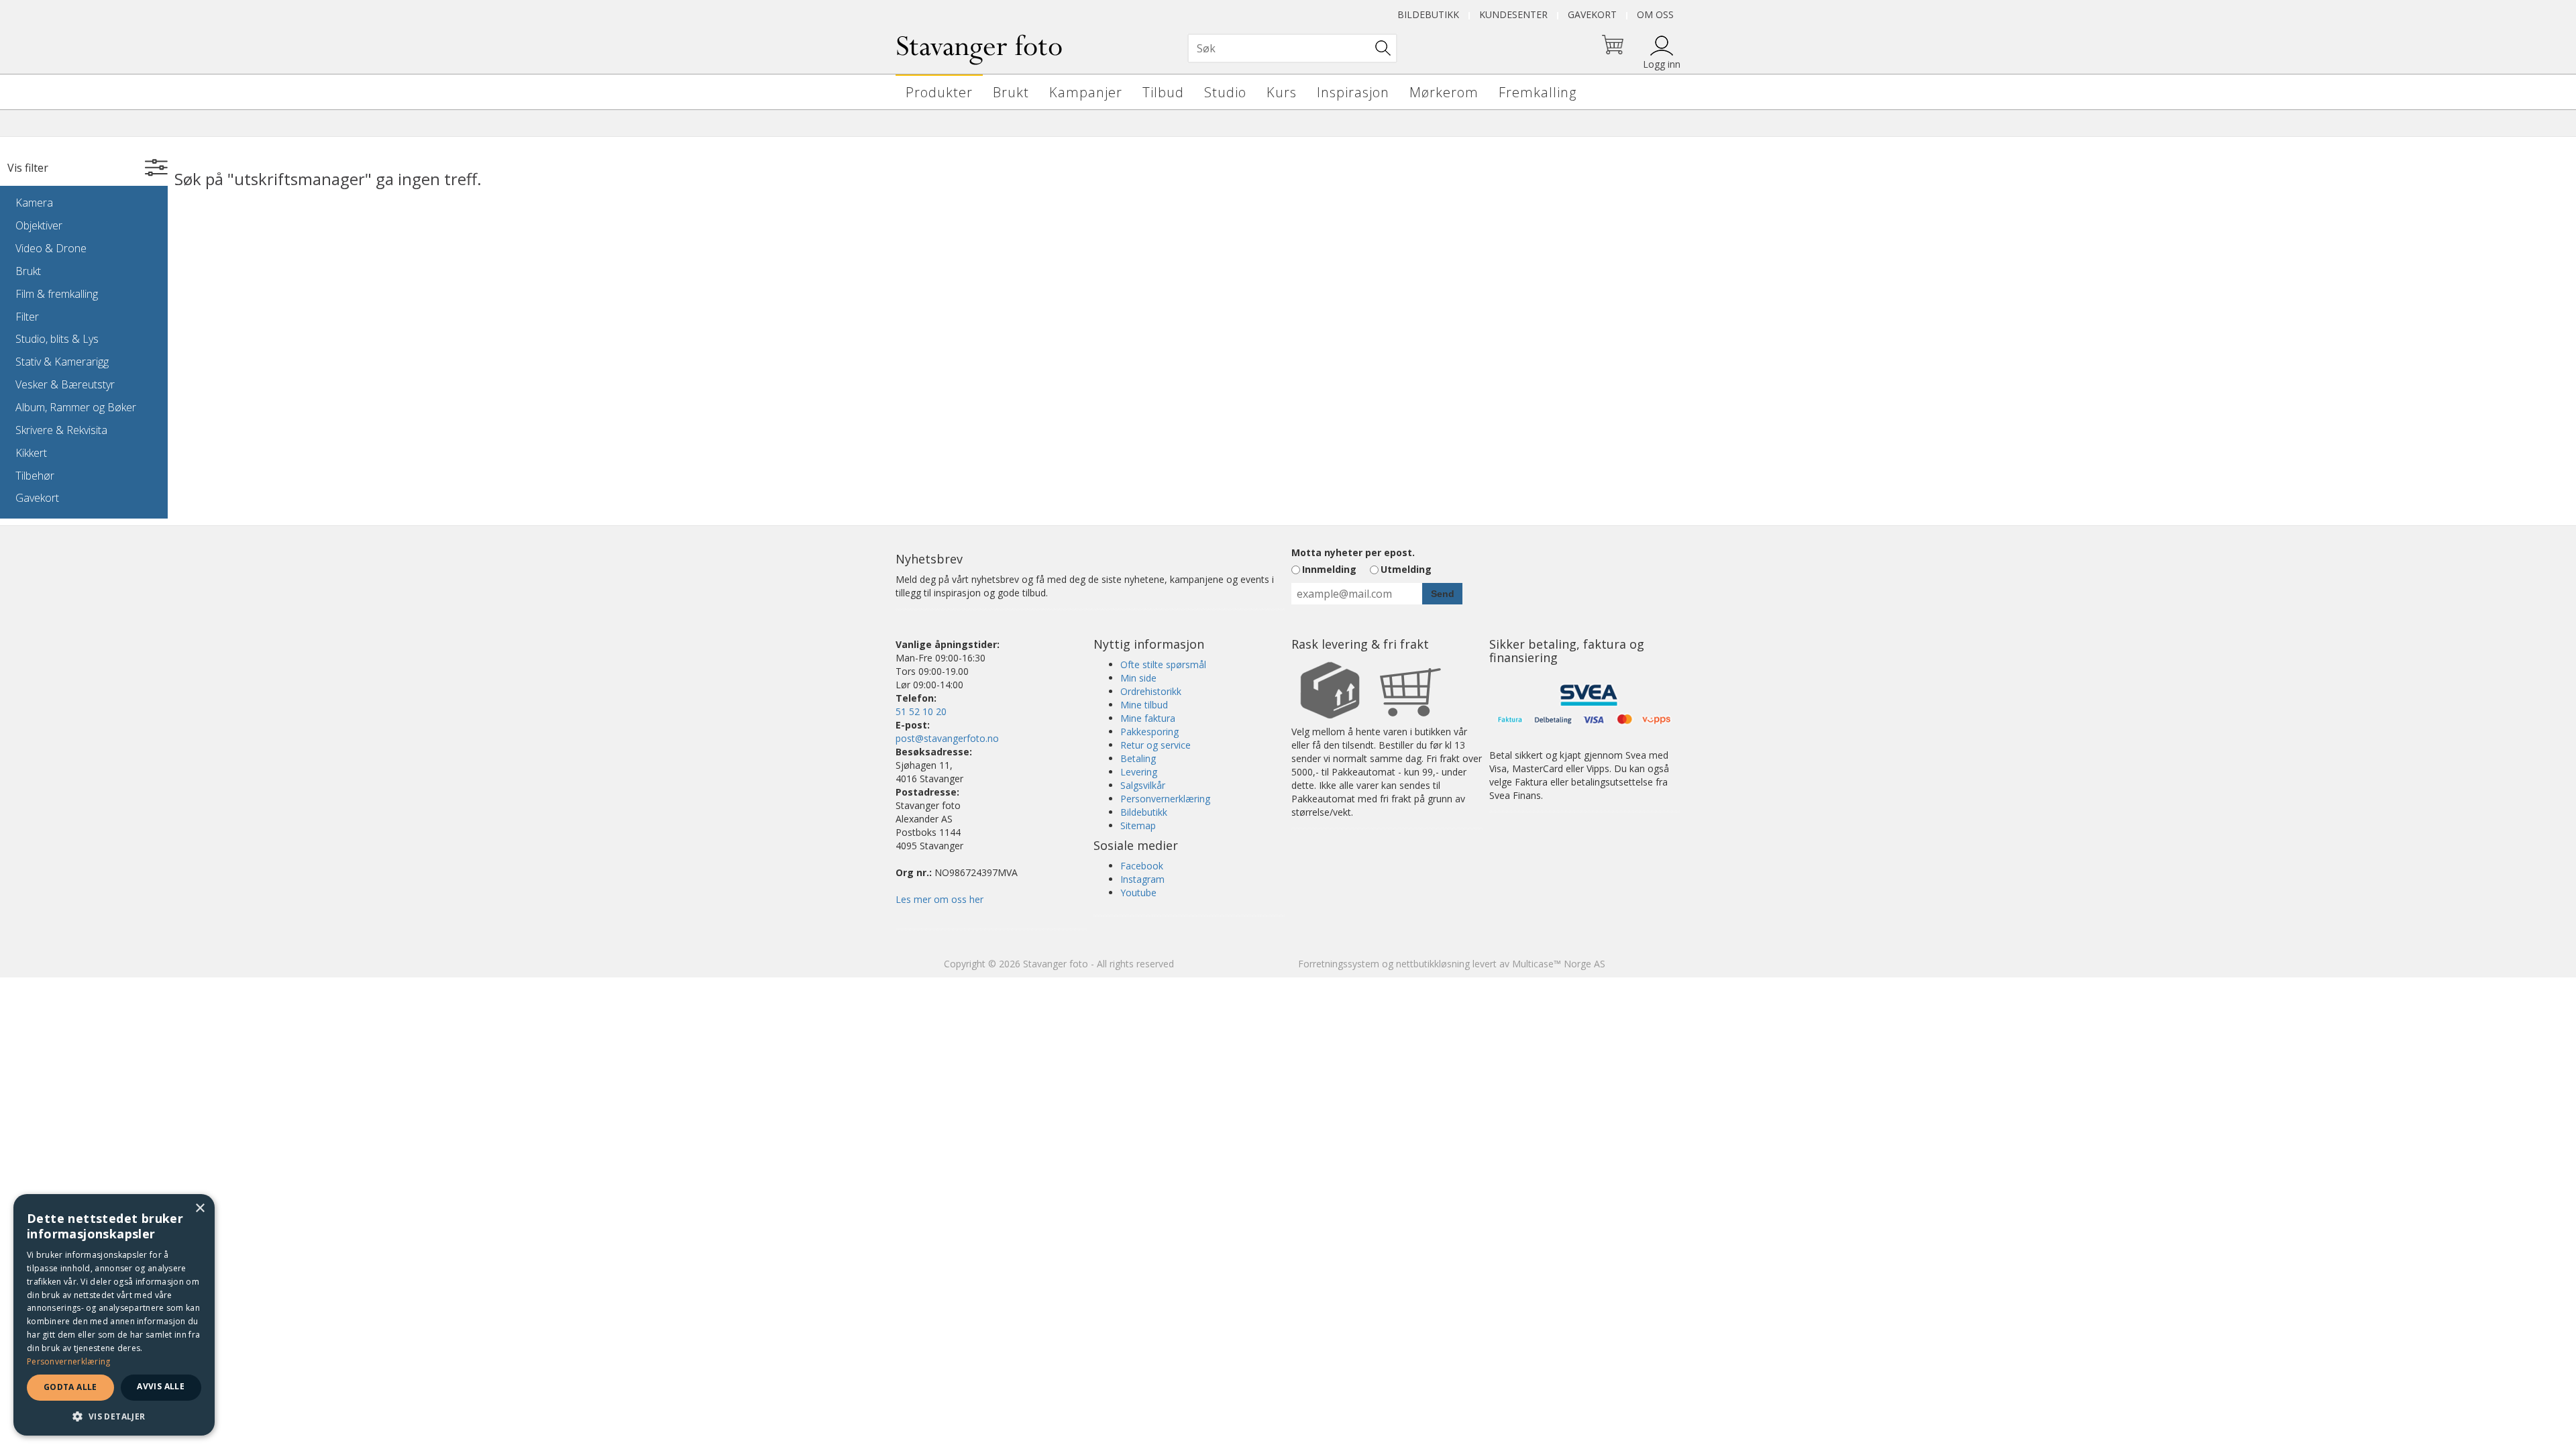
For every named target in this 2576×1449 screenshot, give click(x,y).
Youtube (1138, 893)
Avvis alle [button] (161, 1386)
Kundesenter (1513, 14)
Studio (1225, 92)
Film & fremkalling (57, 294)
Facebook (1142, 866)
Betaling (1138, 758)
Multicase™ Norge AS (1559, 964)
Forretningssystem (1339, 964)
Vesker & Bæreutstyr (65, 384)
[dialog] (114, 1315)
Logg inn (1662, 64)
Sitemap (1138, 825)
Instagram (1142, 879)
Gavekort (1592, 14)
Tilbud (1163, 92)
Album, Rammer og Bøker (76, 407)
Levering (1139, 772)
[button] (114, 1416)
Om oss (1655, 14)
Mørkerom (1444, 92)
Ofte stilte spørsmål (1163, 664)
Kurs (1282, 92)
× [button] (200, 1209)
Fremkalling (1538, 92)
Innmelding (1329, 569)
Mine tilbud (1144, 705)
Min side (1138, 678)
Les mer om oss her (940, 899)
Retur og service (1156, 745)
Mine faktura (1148, 718)
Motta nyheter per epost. (1353, 552)
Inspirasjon (1353, 92)
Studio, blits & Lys (57, 339)
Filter (27, 317)
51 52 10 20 (921, 711)
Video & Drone (51, 248)
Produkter (939, 92)
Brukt (1011, 92)
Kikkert (31, 453)
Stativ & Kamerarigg (62, 362)
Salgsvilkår (1143, 785)
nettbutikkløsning (1433, 964)
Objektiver (39, 225)
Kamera (34, 203)
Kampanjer (1086, 92)
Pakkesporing (1149, 732)
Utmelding (1406, 569)
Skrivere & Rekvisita (61, 430)
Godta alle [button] (70, 1387)
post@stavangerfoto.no (947, 738)
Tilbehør (35, 476)
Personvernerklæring (1165, 799)
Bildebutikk (1428, 14)
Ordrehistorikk (1151, 691)
